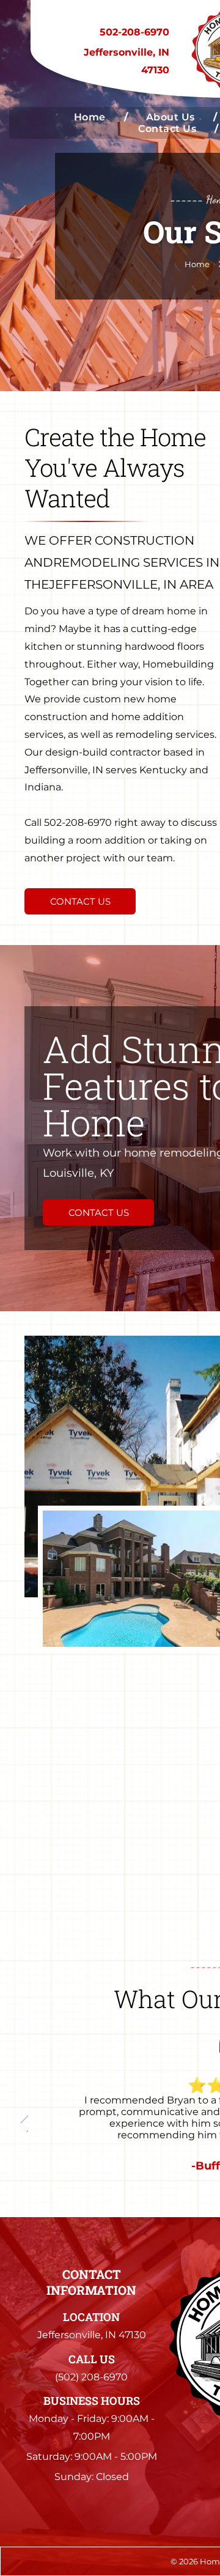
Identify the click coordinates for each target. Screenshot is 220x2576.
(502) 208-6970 (91, 2377)
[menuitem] (92, 117)
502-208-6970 (134, 32)
